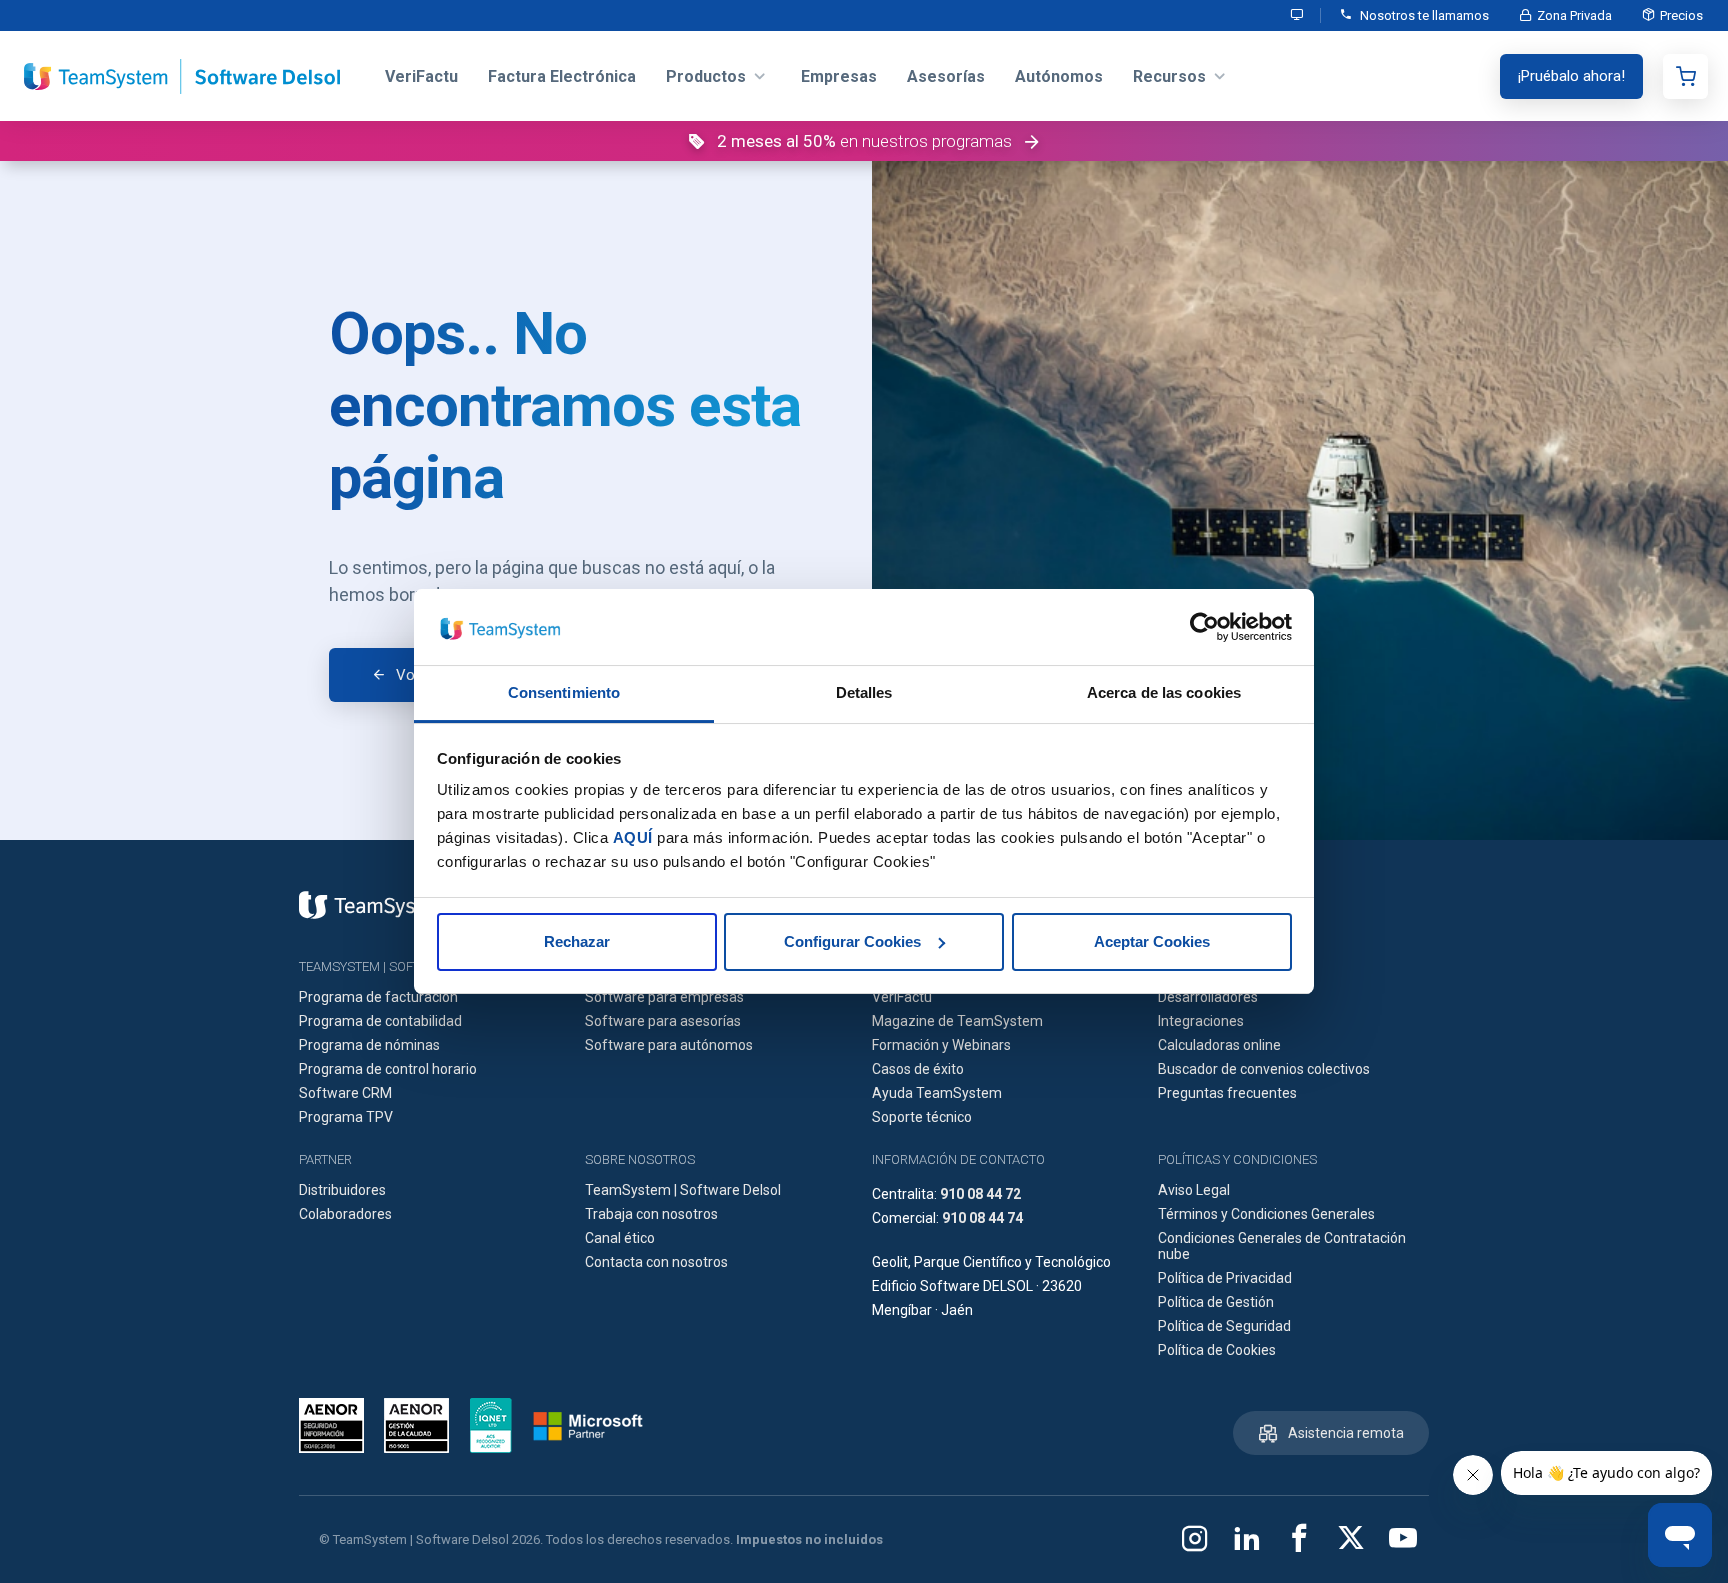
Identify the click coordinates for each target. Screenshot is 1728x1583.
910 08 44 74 (982, 1218)
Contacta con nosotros (656, 1262)
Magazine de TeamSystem (957, 1021)
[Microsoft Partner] (588, 1426)
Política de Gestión (1216, 1302)
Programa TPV (346, 1117)
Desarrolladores (1208, 997)
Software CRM (345, 1093)
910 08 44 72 (980, 1194)
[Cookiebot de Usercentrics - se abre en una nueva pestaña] (1204, 627)
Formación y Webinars (941, 1045)
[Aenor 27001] (336, 1425)
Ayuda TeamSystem (937, 1093)
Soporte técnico (922, 1117)
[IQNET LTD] (491, 1425)
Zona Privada (1574, 15)
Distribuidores (342, 1190)
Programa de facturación (378, 997)
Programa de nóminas (369, 1045)
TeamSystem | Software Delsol (683, 1190)
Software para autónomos (669, 1045)
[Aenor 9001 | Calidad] (416, 1425)
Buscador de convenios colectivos (1264, 1069)
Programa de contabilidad (380, 1021)
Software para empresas (664, 997)
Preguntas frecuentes (1227, 1093)
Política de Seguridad (1224, 1326)
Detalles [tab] (864, 692)
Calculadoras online (1219, 1045)
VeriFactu (902, 997)
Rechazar (577, 941)
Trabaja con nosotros (651, 1214)
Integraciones (1201, 1021)
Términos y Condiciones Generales (1266, 1214)
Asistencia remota (1346, 1433)
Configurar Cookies (852, 941)
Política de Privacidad (1225, 1278)
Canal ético (620, 1238)
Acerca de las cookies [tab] (1164, 692)
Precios (1681, 15)
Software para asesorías (663, 1021)
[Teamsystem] (374, 905)
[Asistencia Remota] (1298, 15)
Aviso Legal (1194, 1190)
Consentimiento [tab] (564, 692)
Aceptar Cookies (1152, 941)
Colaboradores (345, 1214)
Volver (417, 675)
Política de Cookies (1217, 1350)
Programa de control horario (388, 1069)
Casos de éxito (918, 1069)
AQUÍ (633, 837)
